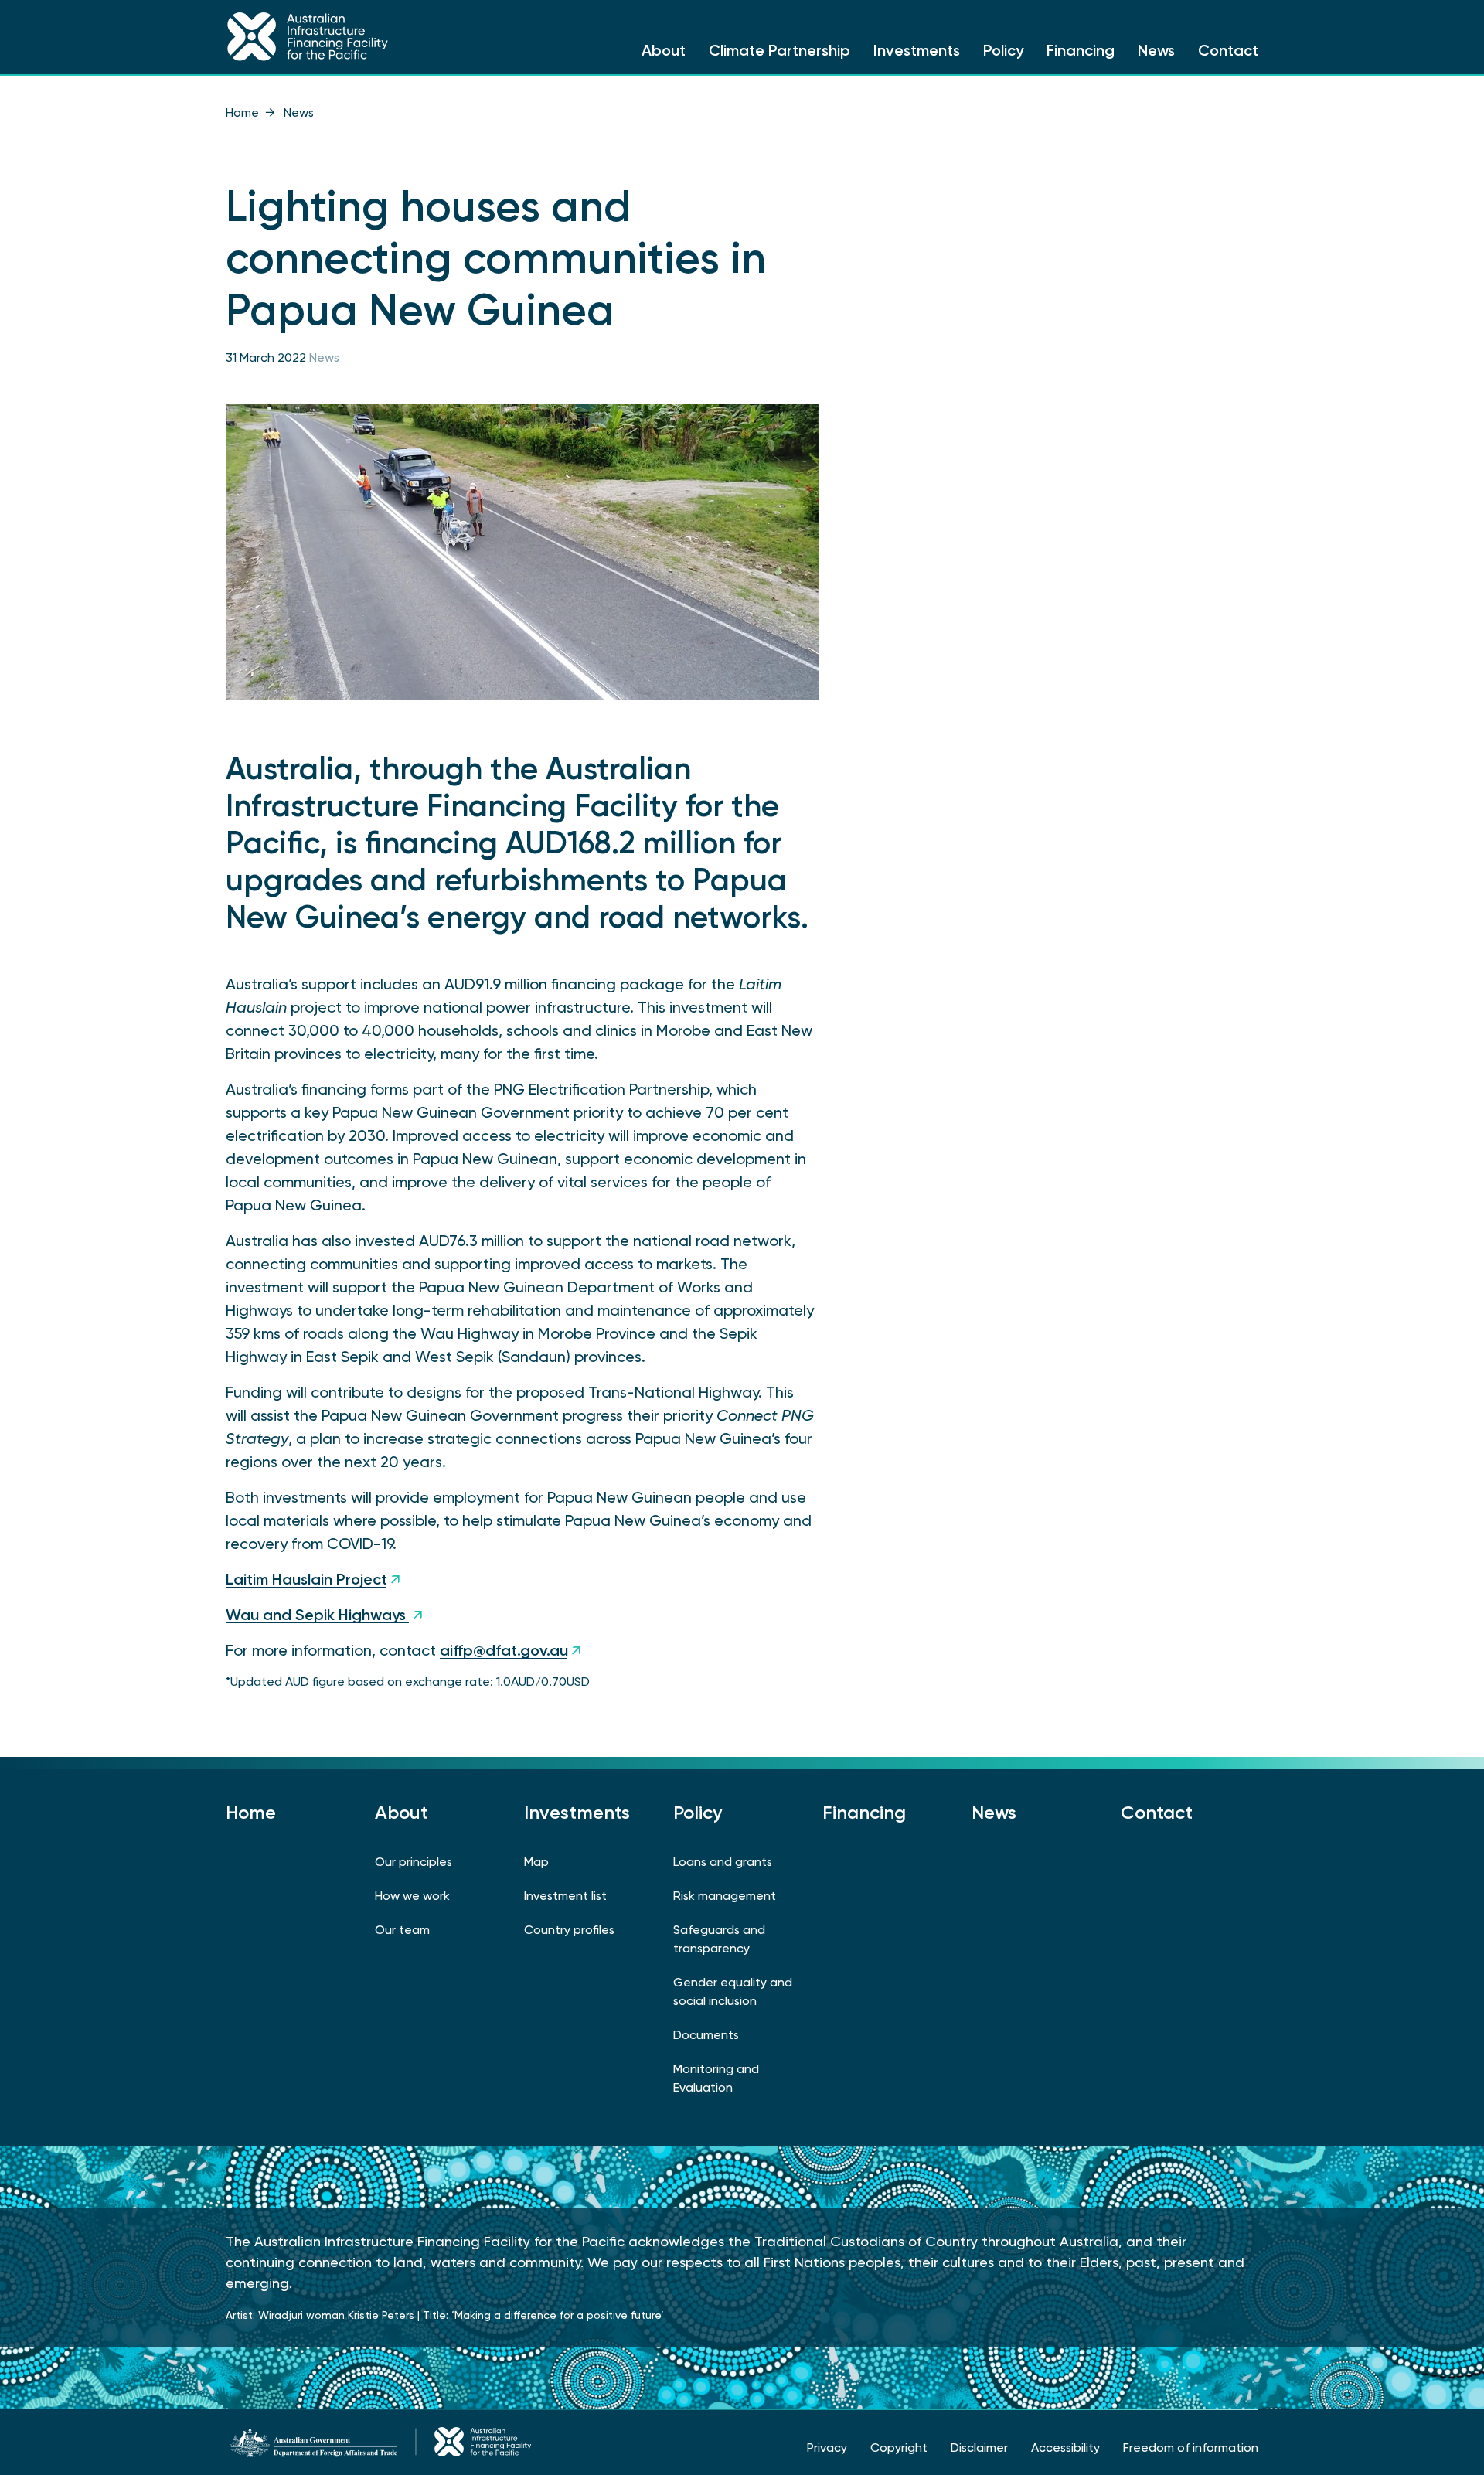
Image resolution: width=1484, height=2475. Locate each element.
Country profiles (569, 1930)
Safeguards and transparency (719, 1939)
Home (242, 112)
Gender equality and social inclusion (733, 1992)
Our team (402, 1930)
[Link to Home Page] (346, 37)
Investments (917, 50)
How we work (412, 1896)
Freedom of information (1191, 2448)
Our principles (414, 1862)
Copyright (899, 2448)
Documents (706, 2035)
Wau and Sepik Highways (318, 1615)
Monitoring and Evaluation (716, 2078)
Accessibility (1065, 2448)
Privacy (827, 2448)
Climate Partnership (779, 50)
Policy (1003, 50)
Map (536, 1862)
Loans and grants (723, 1862)
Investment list (565, 1896)
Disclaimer (979, 2448)
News (1156, 50)
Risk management (725, 1896)
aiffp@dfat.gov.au (504, 1650)
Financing (1081, 50)
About (664, 50)
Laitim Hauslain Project (306, 1579)
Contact (1228, 50)
